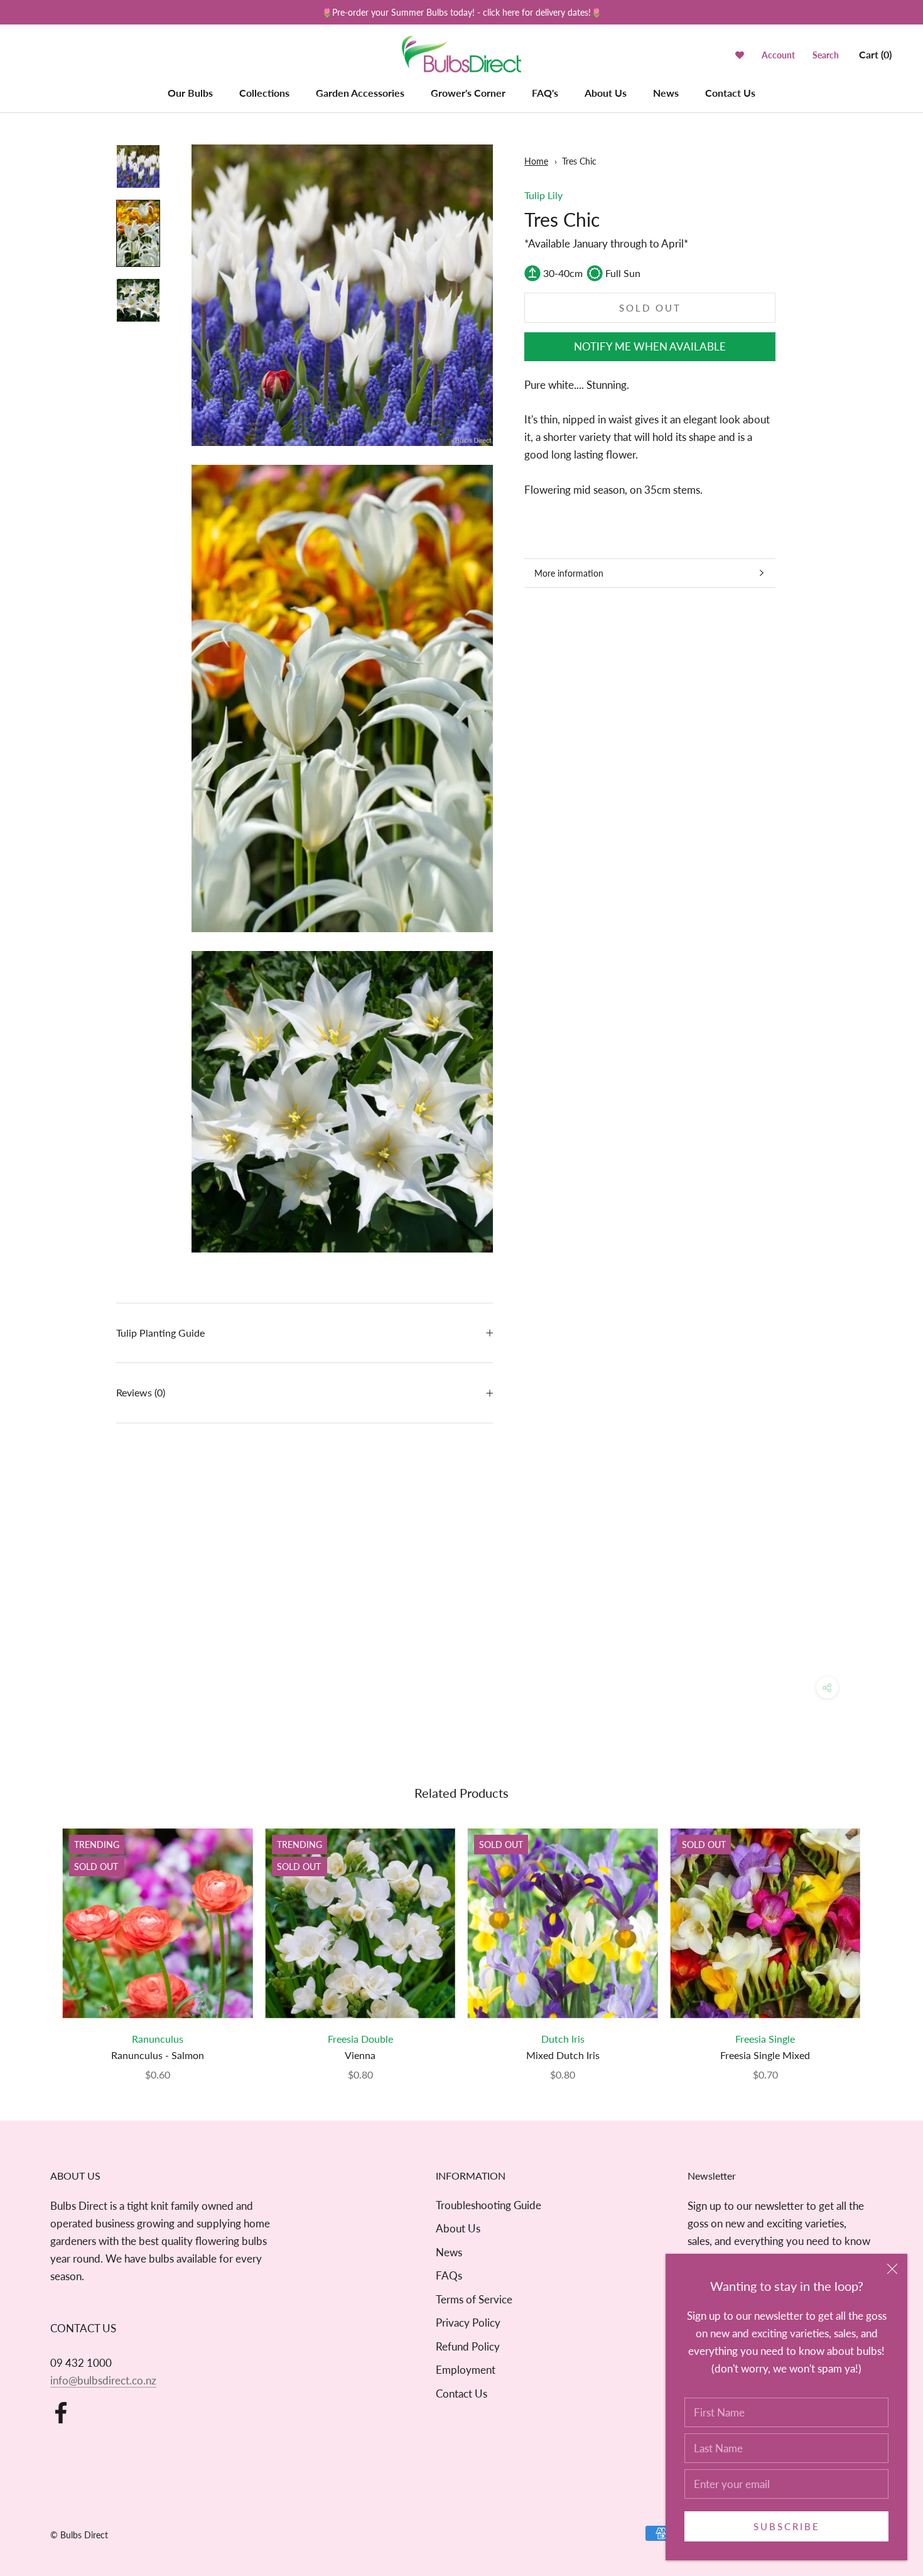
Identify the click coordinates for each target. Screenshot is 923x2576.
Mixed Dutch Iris (563, 2055)
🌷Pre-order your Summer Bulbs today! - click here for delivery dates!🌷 (462, 12)
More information (569, 573)
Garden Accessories (360, 93)
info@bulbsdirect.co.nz (103, 2380)
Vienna (360, 2055)
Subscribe (787, 2526)
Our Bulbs (190, 93)
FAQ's (545, 93)
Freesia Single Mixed (765, 2055)
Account (778, 55)
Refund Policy (468, 2346)
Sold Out (650, 308)
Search (826, 55)
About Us (606, 93)
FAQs (449, 2275)
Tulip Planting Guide (160, 1333)
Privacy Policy (468, 2323)
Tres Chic (579, 161)
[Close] (892, 2269)
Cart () (875, 54)
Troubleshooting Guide (488, 2205)
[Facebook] (61, 2413)
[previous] (39, 1941)
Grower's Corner (468, 93)
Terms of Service (474, 2299)
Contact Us (730, 93)
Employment (466, 2370)
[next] (884, 1941)
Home (536, 161)
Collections (264, 93)
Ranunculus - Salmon (158, 2055)
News (666, 93)
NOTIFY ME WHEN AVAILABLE (650, 346)
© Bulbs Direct (79, 2535)
